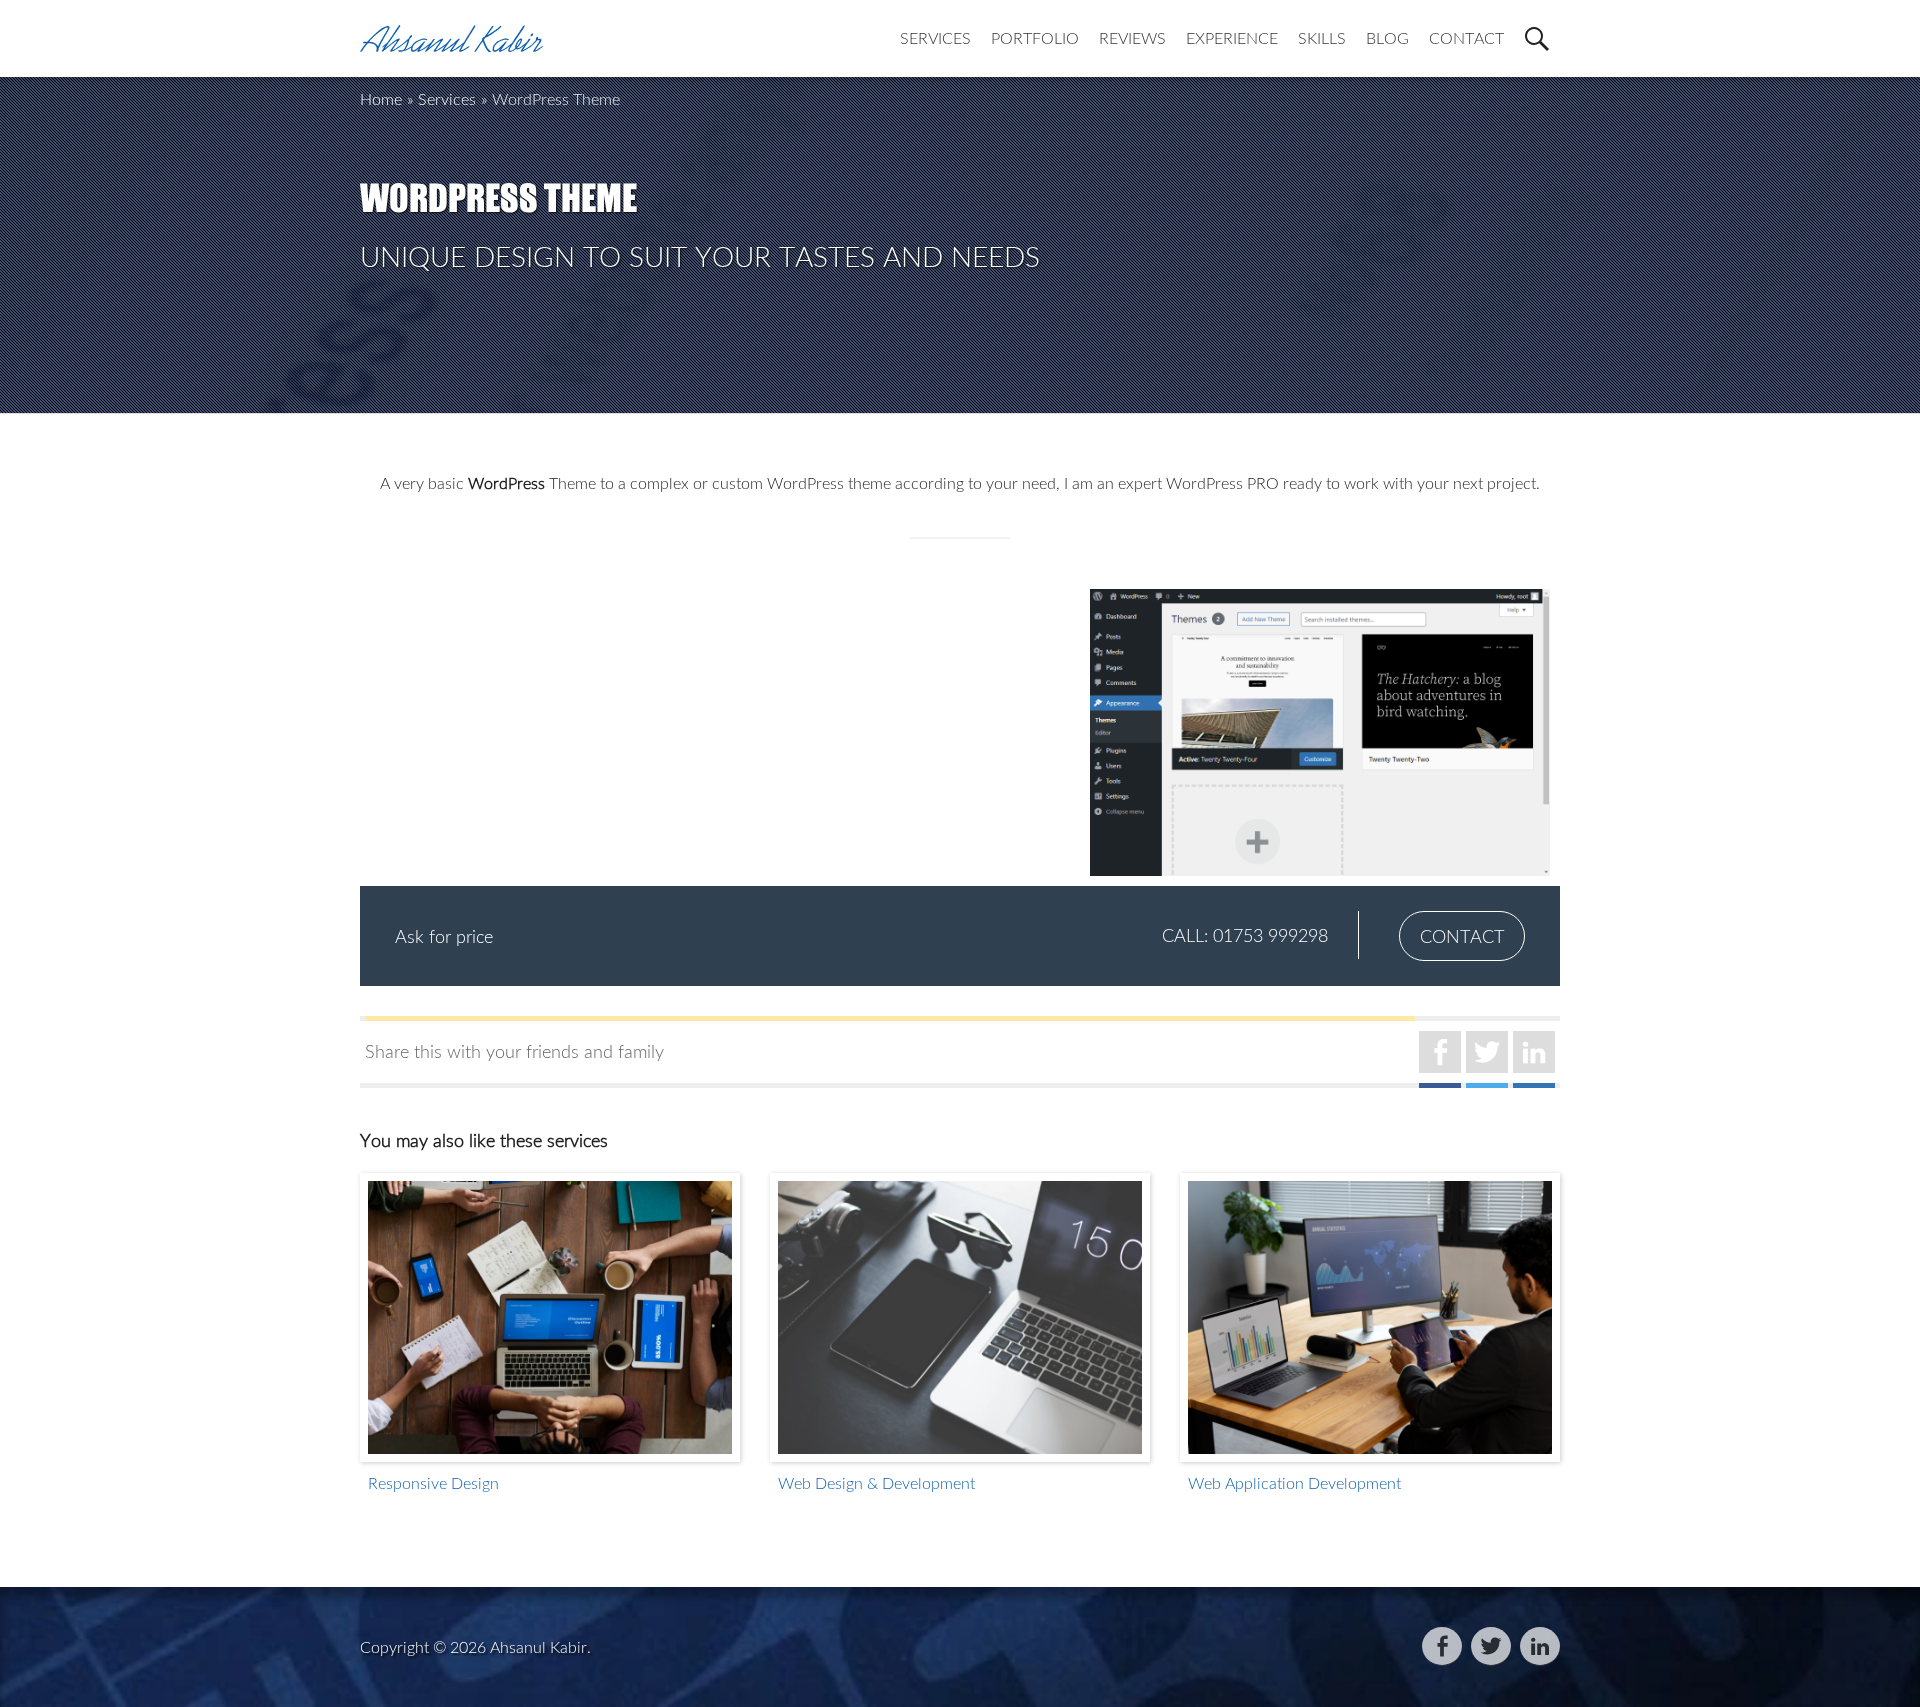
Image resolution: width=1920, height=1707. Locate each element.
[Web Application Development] (1370, 1317)
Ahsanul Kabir (538, 1647)
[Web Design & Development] (960, 1317)
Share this (514, 1051)
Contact (1462, 936)
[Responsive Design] (550, 1317)
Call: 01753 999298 (1245, 935)
